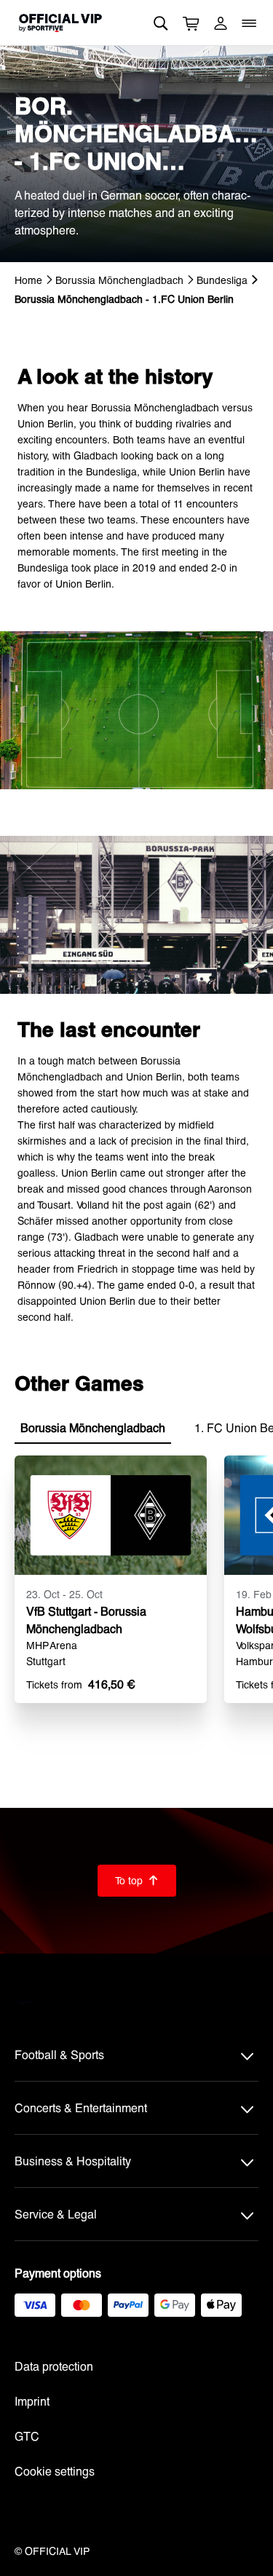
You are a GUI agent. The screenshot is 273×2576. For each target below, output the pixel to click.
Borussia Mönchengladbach (119, 280)
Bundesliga (222, 280)
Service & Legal (56, 2214)
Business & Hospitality (73, 2161)
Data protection (54, 2366)
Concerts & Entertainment (81, 2107)
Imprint (32, 2401)
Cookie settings (55, 2471)
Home (28, 280)
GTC (27, 2436)
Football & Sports (59, 2054)
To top (137, 1880)
